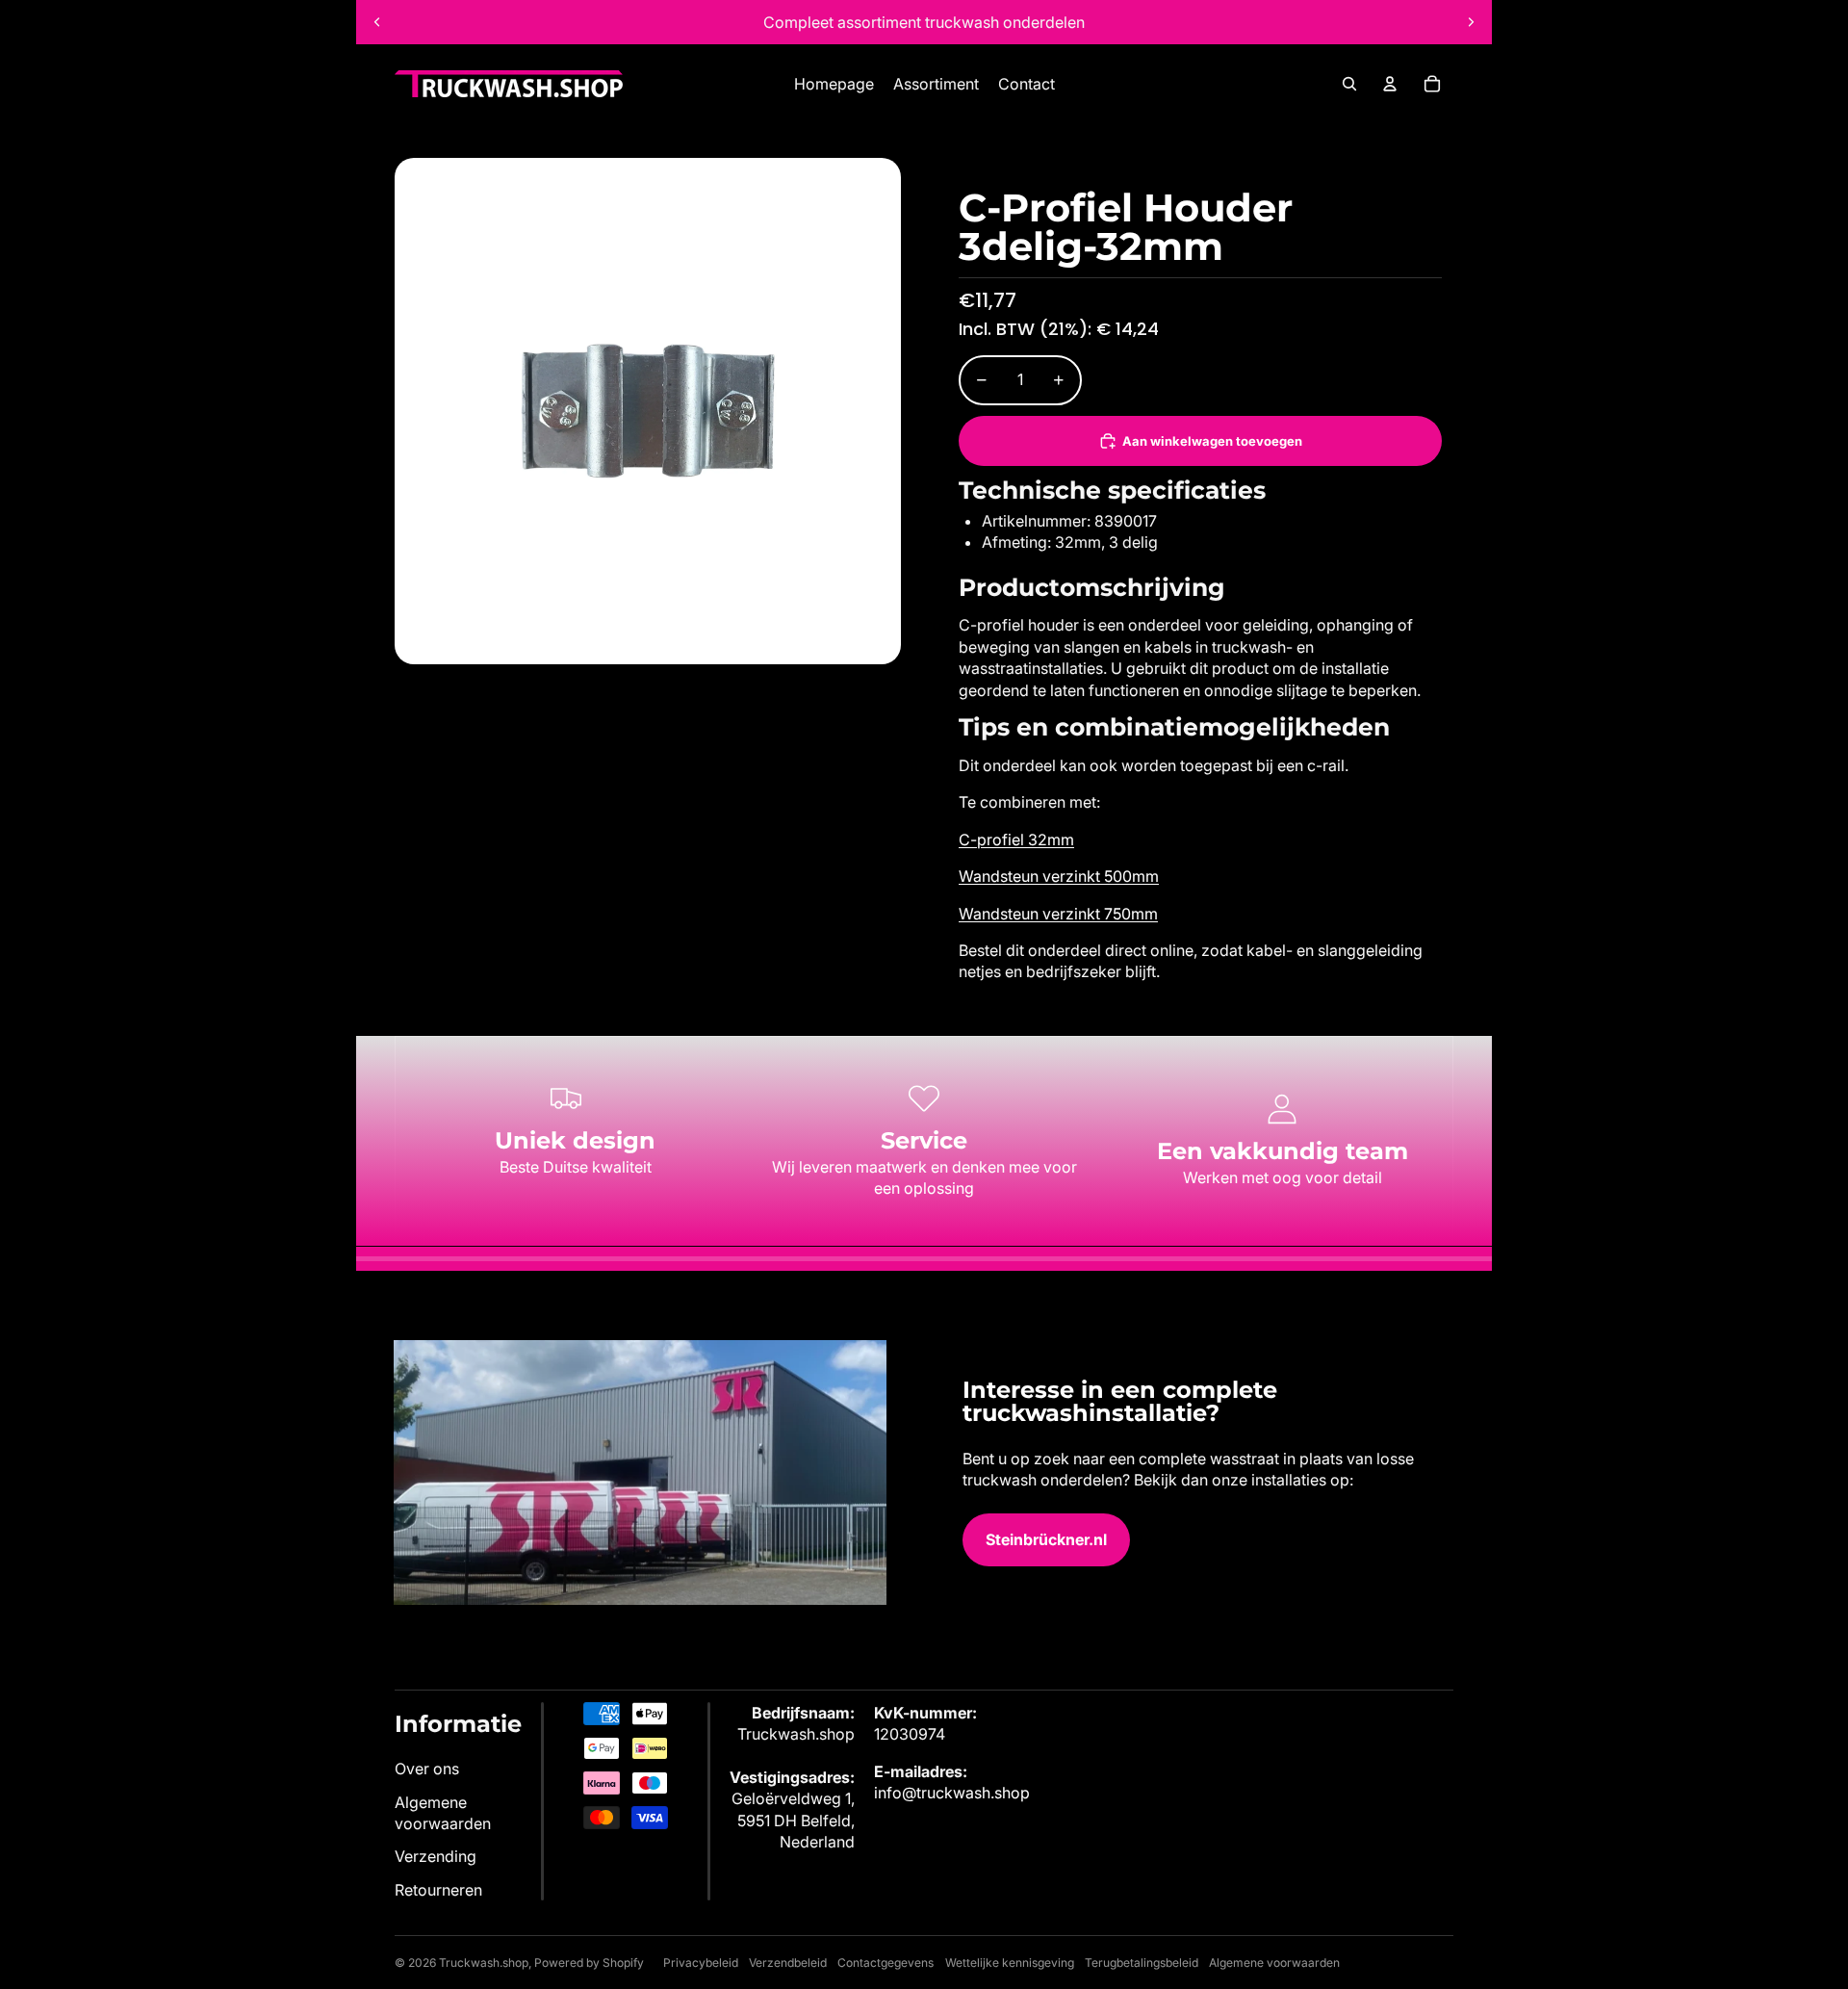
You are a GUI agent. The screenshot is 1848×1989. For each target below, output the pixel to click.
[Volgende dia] (1471, 22)
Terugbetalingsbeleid (1142, 1963)
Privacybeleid (701, 1963)
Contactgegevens (885, 1963)
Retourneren (438, 1890)
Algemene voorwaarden (1274, 1963)
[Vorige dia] (377, 22)
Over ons (427, 1769)
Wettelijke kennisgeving (1010, 1963)
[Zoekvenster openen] (1349, 84)
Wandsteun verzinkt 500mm (1059, 876)
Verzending (436, 1856)
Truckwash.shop (484, 1963)
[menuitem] (834, 84)
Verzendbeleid (788, 1963)
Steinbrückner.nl (1046, 1539)
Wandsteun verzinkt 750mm (1058, 914)
